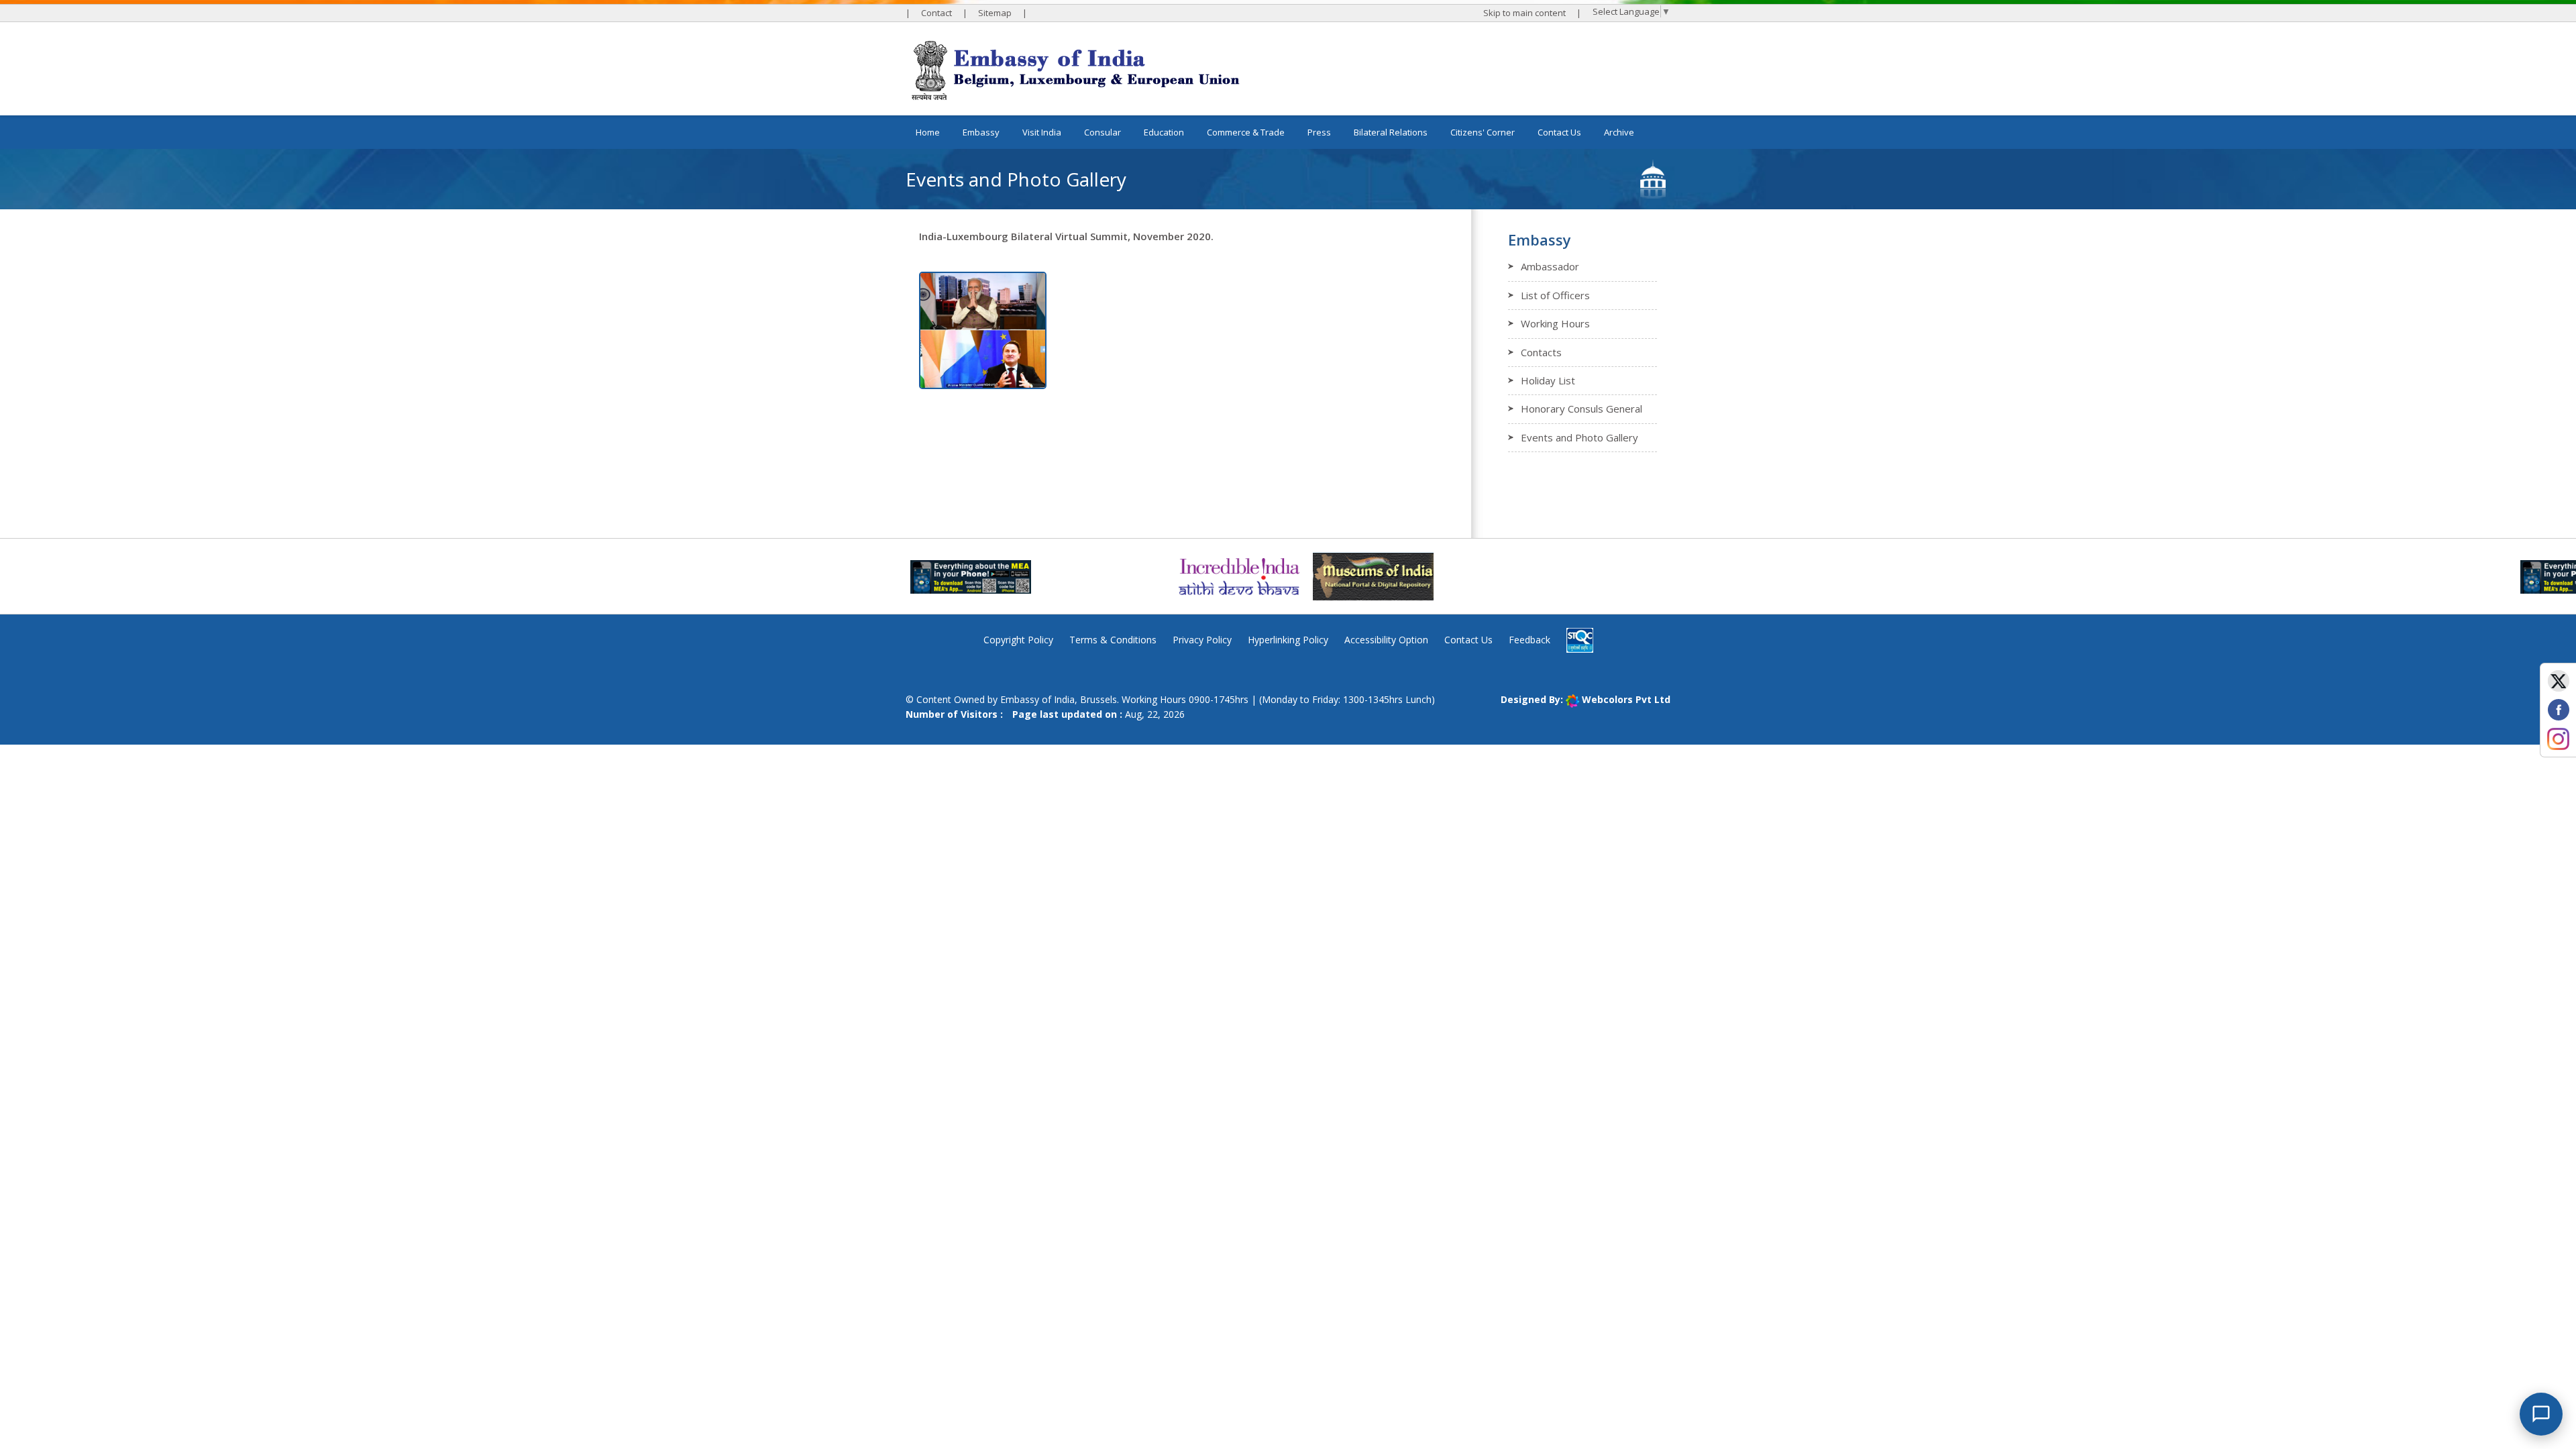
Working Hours (1555, 323)
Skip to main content (1524, 13)
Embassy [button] (981, 132)
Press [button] (1319, 132)
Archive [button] (1619, 132)
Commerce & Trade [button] (1246, 132)
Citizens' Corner (1483, 132)
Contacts (1541, 352)
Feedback (1529, 640)
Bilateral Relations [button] (1391, 132)
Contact (936, 13)
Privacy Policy (1202, 640)
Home (928, 132)
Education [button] (1164, 132)
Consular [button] (1103, 132)
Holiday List (1548, 380)
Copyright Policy (1018, 640)
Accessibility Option (1386, 640)
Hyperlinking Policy (1288, 640)
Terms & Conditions (1113, 640)
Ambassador (1550, 266)
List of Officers (1555, 295)
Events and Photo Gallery (1579, 437)
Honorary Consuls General (1581, 409)
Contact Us (1559, 132)
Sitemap (995, 13)
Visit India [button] (1042, 132)
